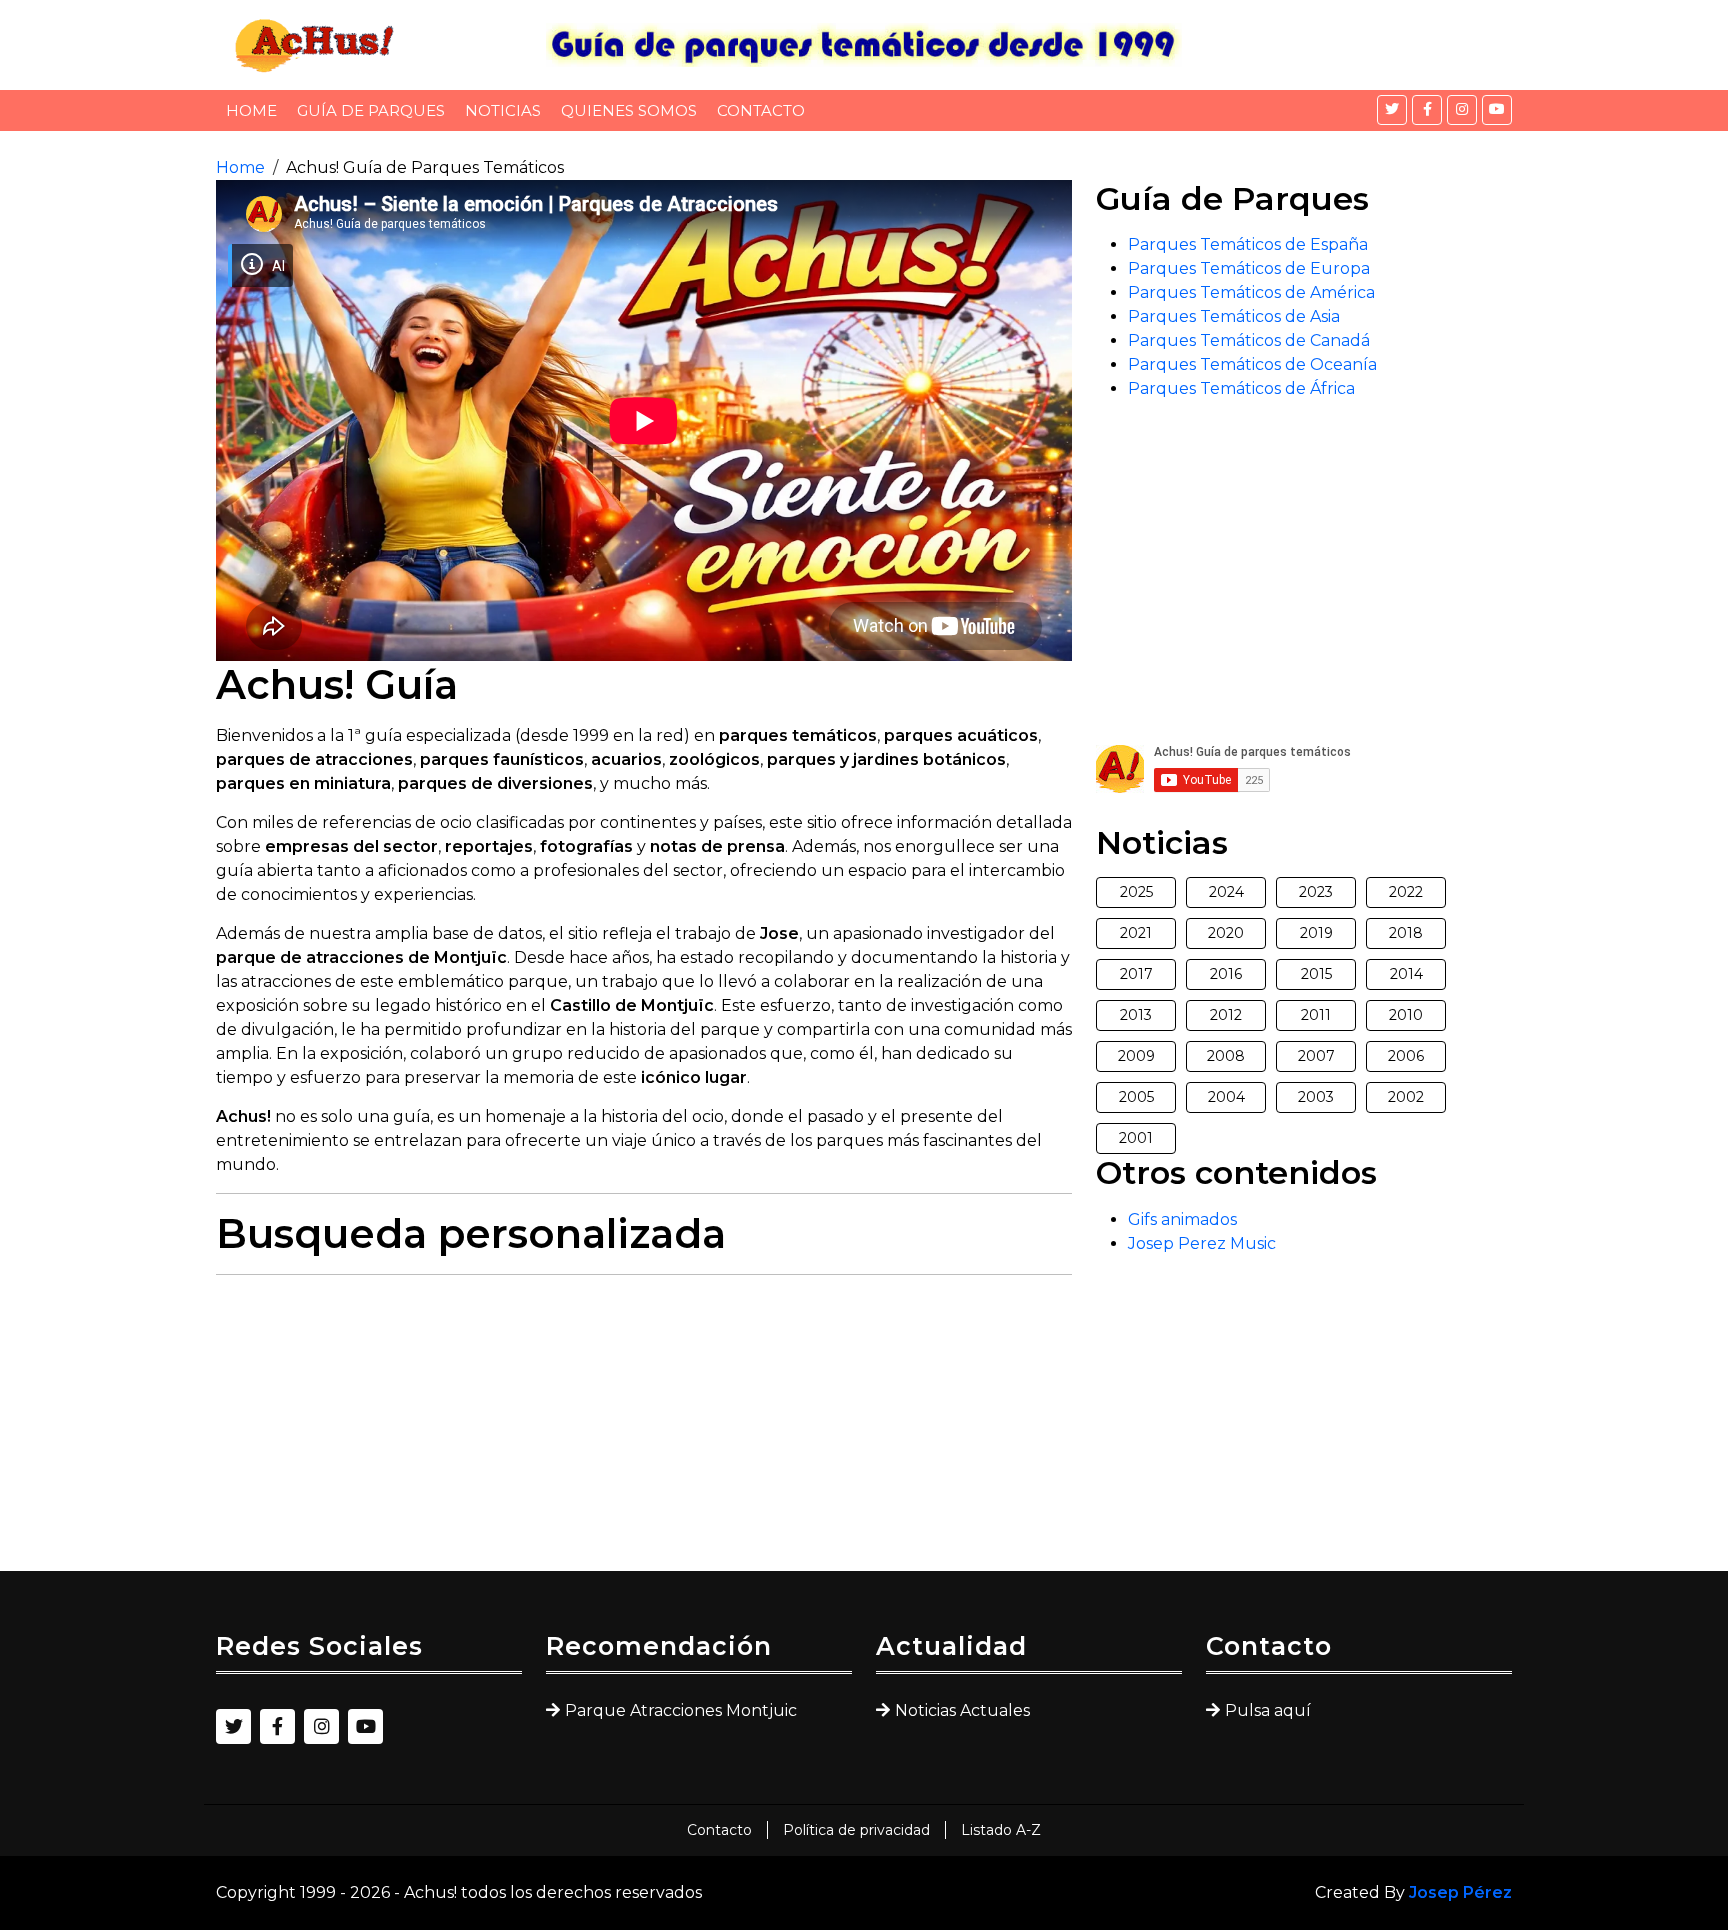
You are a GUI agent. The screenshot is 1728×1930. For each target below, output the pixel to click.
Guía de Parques (371, 110)
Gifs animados (1182, 1219)
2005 (1136, 1097)
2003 (1316, 1097)
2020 (1226, 933)
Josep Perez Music (1202, 1243)
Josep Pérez (1460, 1892)
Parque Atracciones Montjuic (681, 1710)
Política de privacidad (856, 1830)
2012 (1226, 1015)
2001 (1136, 1138)
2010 (1406, 1015)
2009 (1136, 1056)
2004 (1226, 1097)
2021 (1136, 933)
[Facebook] (1427, 110)
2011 (1316, 1015)
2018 (1406, 933)
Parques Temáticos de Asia (1234, 316)
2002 (1406, 1097)
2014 (1406, 974)
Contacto (761, 110)
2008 (1226, 1056)
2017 (1136, 974)
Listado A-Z (1001, 1830)
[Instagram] (1462, 110)
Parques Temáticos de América (1251, 292)
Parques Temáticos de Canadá (1249, 340)
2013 (1136, 1015)
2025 (1136, 892)
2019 (1316, 933)
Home (251, 110)
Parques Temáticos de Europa (1249, 268)
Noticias (503, 110)
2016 (1226, 974)
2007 (1316, 1056)
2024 (1226, 892)
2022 (1406, 892)
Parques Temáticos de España (1248, 244)
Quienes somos (629, 110)
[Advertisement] (644, 1431)
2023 (1316, 892)
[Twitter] (1392, 110)
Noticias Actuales (962, 1710)
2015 (1316, 974)
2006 (1406, 1056)
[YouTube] (1497, 110)
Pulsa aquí (1268, 1710)
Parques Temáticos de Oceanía (1252, 364)
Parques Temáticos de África (1241, 388)
